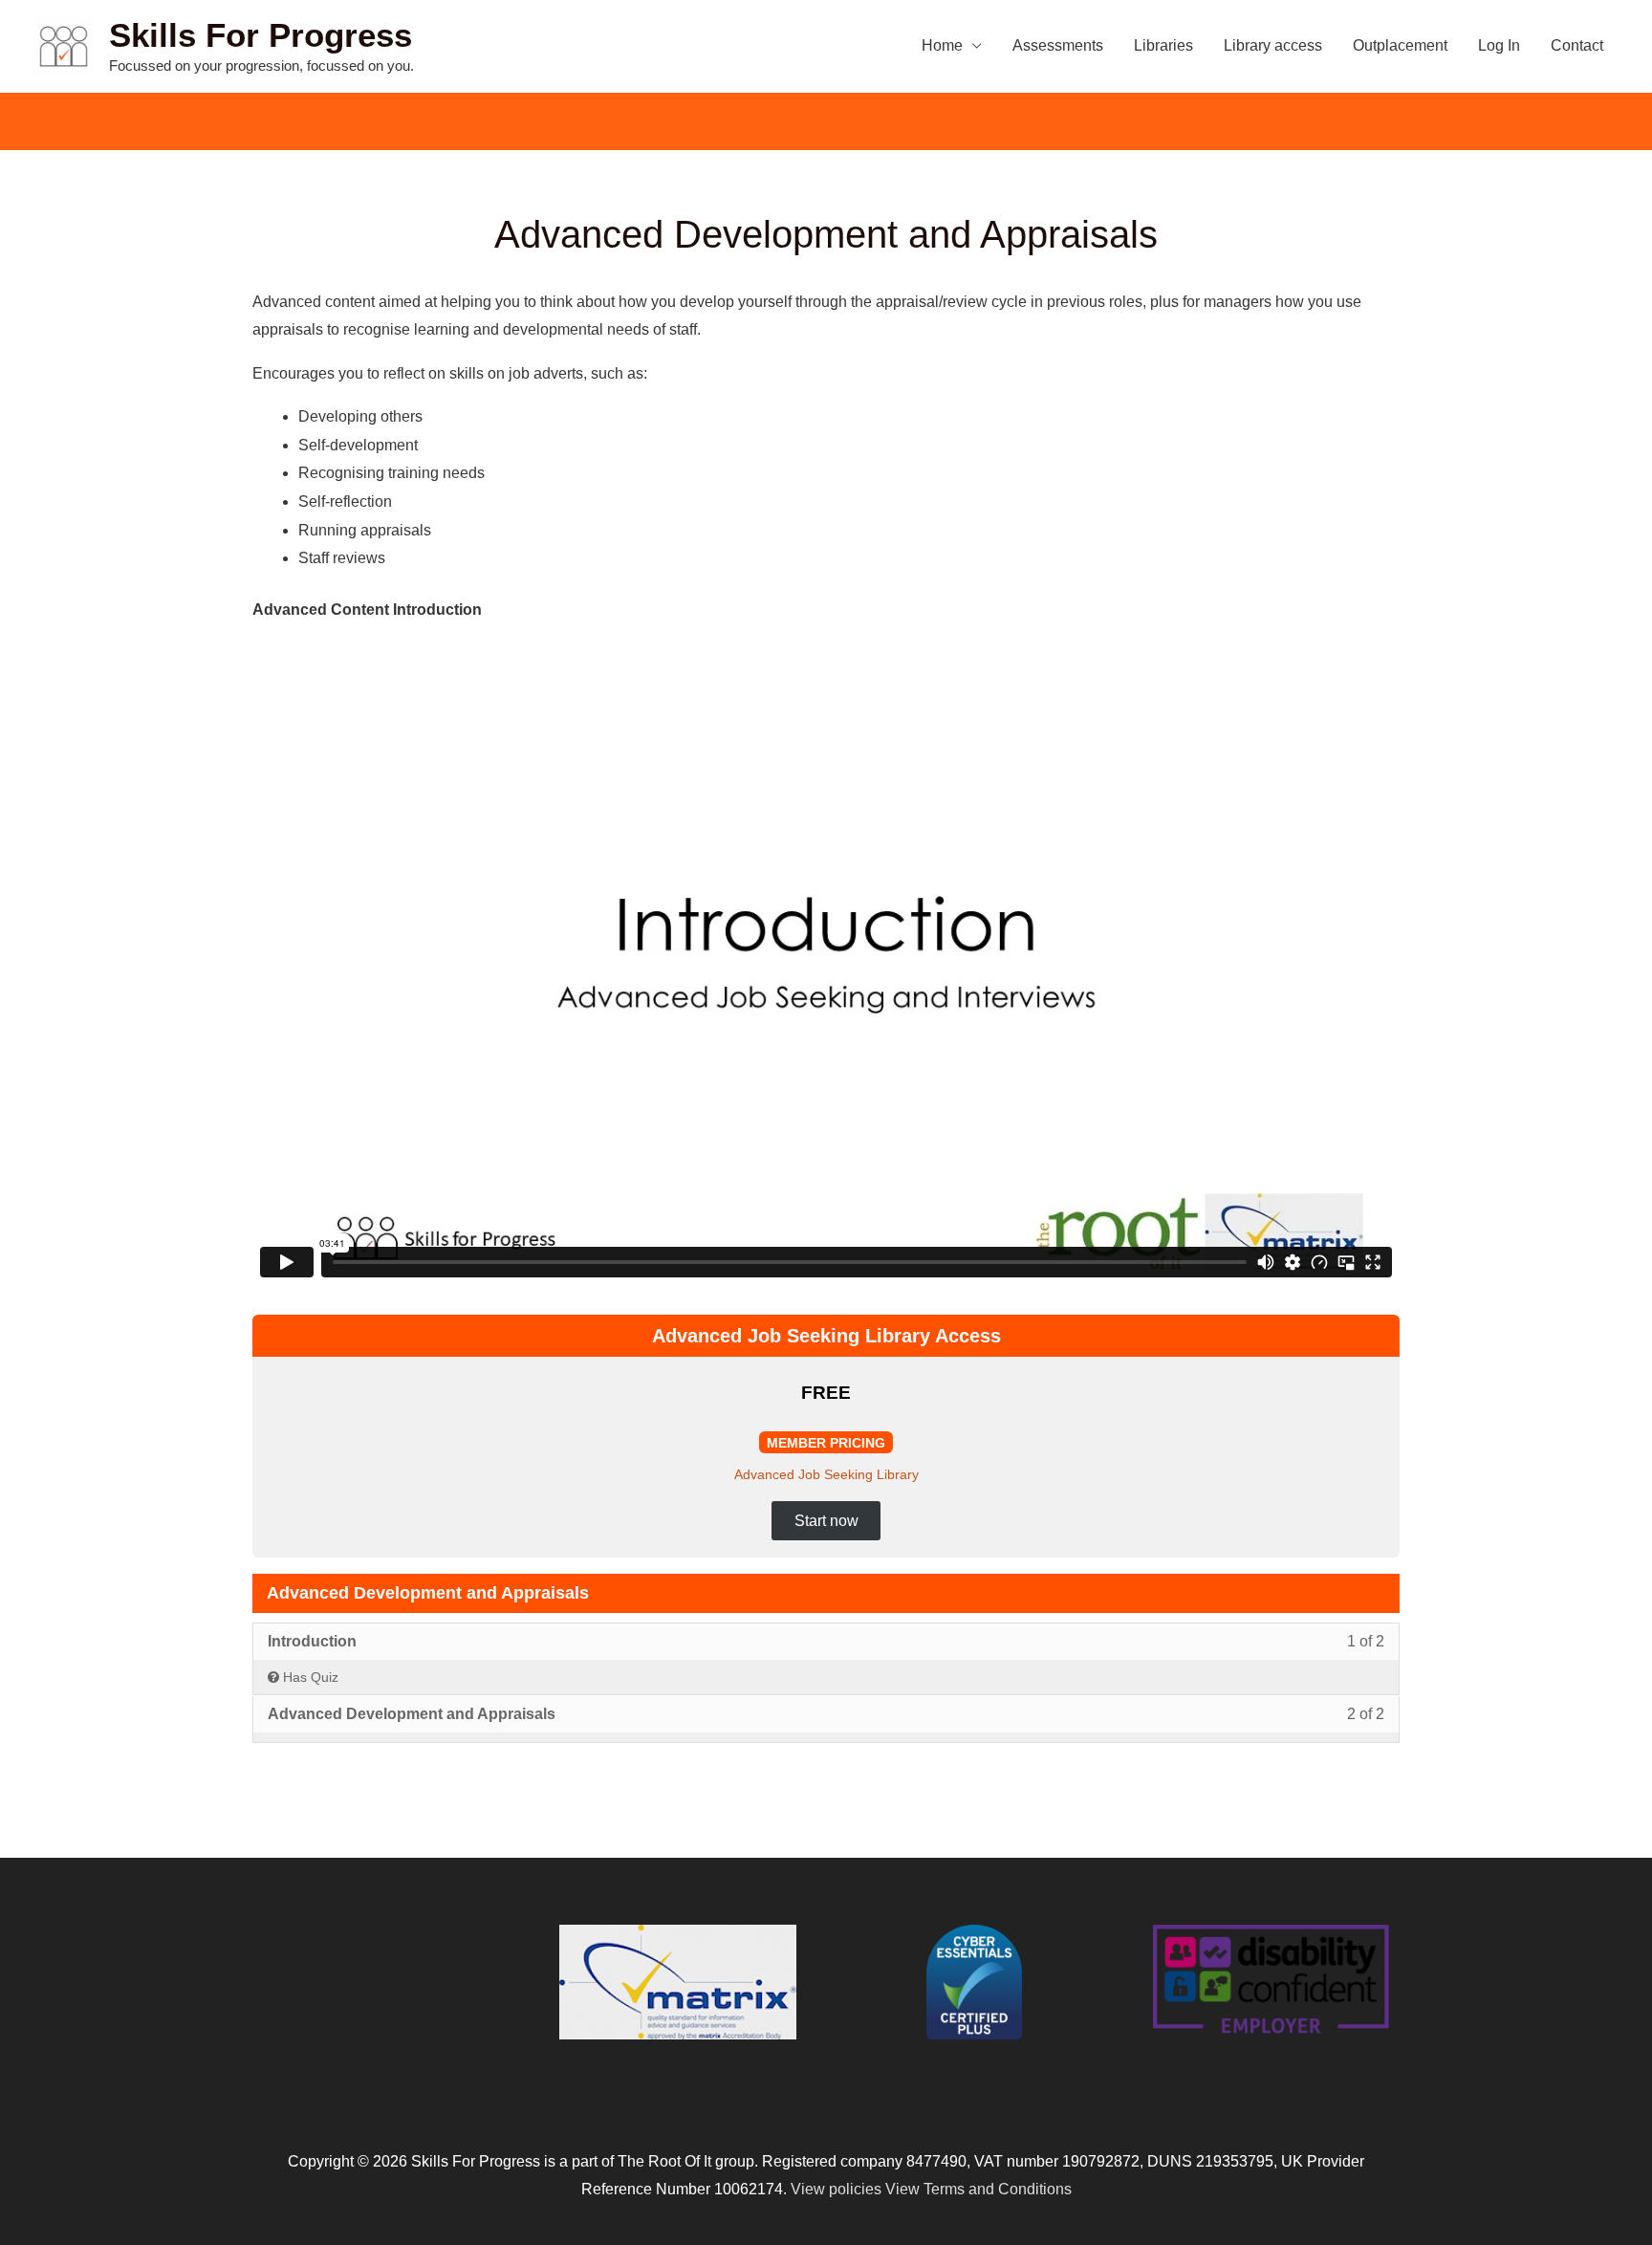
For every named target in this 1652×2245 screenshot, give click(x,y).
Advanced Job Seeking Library (826, 1474)
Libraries (1163, 45)
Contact (1577, 45)
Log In (1499, 45)
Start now (826, 1521)
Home (942, 45)
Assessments (1058, 45)
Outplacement (1400, 45)
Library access (1273, 45)
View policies (836, 2189)
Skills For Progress (261, 35)
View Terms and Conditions (978, 2189)
